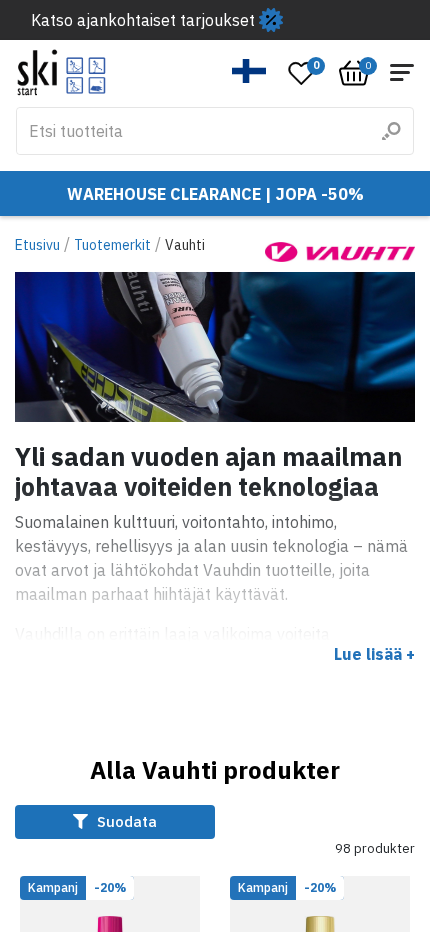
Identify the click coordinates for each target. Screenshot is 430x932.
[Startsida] (61, 72)
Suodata (125, 821)
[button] (249, 71)
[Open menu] (402, 72)
